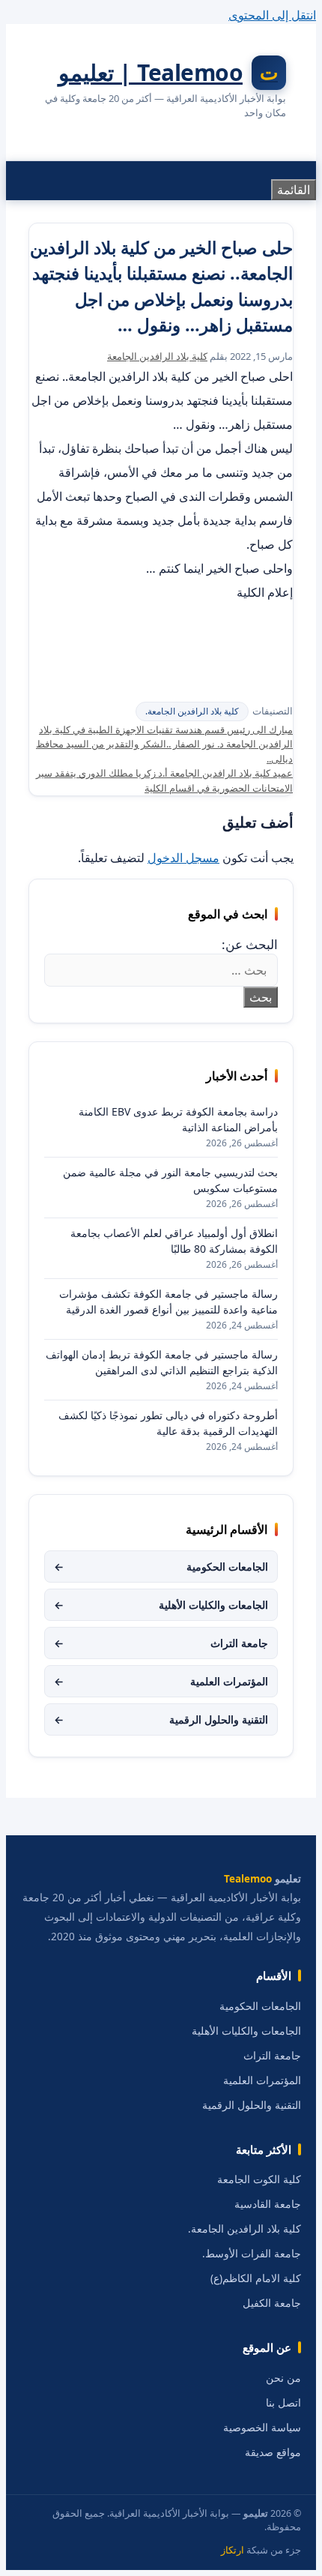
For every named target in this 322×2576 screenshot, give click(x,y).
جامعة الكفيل (272, 2303)
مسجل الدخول (183, 858)
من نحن (283, 2378)
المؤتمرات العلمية (161, 1681)
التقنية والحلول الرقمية (161, 1719)
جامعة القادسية (268, 2204)
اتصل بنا (283, 2403)
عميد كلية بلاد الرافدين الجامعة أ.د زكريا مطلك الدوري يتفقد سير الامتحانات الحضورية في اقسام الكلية (164, 780)
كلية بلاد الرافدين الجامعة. (192, 711)
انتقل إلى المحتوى (272, 15)
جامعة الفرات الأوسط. (252, 2254)
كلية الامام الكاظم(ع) (256, 2278)
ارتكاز (233, 2550)
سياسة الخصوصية (262, 2428)
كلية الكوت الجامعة (259, 2179)
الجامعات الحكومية (161, 1567)
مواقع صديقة (273, 2452)
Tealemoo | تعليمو (151, 72)
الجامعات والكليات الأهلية (161, 1605)
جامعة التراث (161, 1643)
